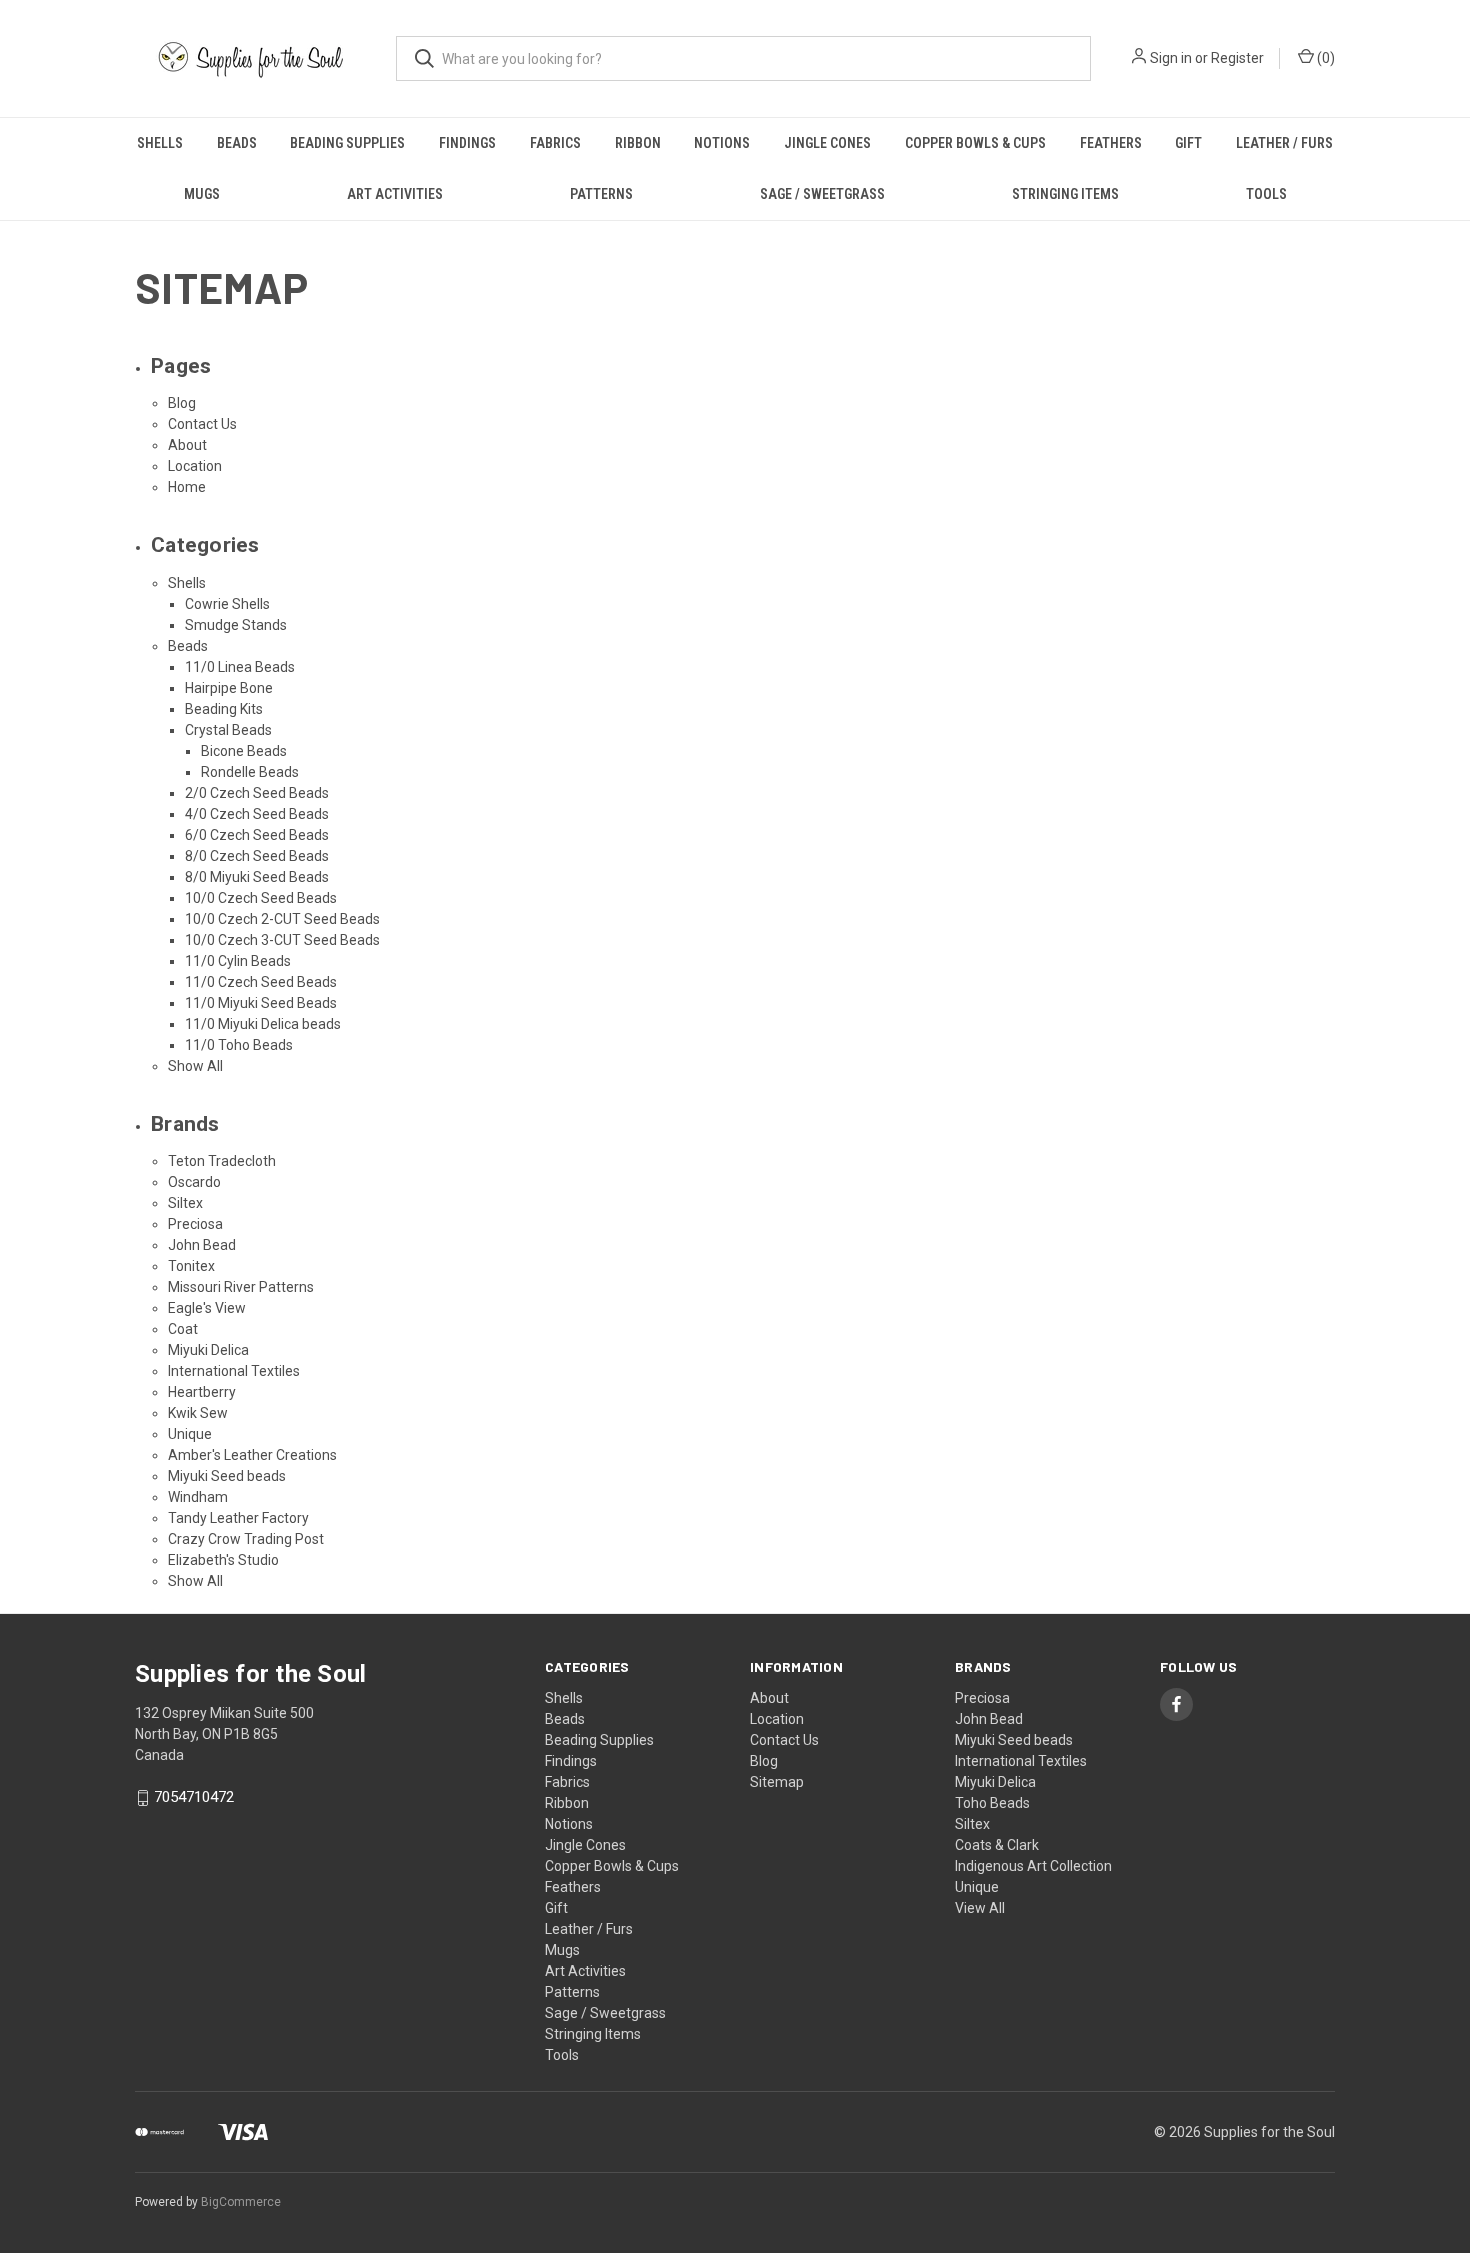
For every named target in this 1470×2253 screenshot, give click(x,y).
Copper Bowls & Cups (975, 143)
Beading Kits (224, 709)
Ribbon (638, 143)
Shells (160, 143)
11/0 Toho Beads (239, 1045)
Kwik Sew (198, 1413)
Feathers (1111, 143)
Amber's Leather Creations (252, 1455)
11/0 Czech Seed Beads (261, 982)
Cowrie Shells (227, 604)
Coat (183, 1329)
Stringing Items (1065, 194)
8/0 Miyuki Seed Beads (257, 877)
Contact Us (202, 424)
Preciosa (195, 1224)
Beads (237, 143)
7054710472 (194, 1797)
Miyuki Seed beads (227, 1476)
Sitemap (777, 1782)
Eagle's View (207, 1308)
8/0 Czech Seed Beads (257, 856)
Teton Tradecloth (222, 1161)
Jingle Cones (827, 143)
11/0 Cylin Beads (238, 961)
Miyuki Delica (208, 1350)
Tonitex (191, 1266)
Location (195, 466)
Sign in (1171, 58)
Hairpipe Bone (229, 688)
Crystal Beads (228, 730)
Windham (198, 1497)
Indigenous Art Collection (1033, 1866)
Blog (182, 403)
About (187, 445)
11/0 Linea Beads (240, 667)
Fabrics (555, 143)
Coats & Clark (997, 1845)
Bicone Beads (244, 751)
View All (980, 1908)
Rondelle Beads (250, 772)
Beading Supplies (347, 143)
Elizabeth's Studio (223, 1560)
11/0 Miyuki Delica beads (263, 1024)
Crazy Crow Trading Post (246, 1539)
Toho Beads (992, 1803)
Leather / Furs (1284, 143)
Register (1237, 58)
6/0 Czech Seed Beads (257, 835)
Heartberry (202, 1392)
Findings (467, 143)
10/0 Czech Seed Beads (261, 898)
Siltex (185, 1203)
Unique (190, 1434)
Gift (1188, 143)
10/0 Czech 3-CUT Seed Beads (282, 940)
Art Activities (395, 194)
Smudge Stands (236, 625)
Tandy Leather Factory (238, 1518)
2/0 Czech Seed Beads (257, 793)
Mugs (202, 194)
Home (187, 487)
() (1324, 58)
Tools (1266, 194)
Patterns (601, 194)
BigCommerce (241, 2202)
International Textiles (234, 1371)
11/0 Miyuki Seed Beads (261, 1003)
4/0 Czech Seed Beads (257, 814)
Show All (195, 1066)
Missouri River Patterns (241, 1287)
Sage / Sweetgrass (822, 194)
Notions (722, 143)
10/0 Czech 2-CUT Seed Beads (282, 919)
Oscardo (194, 1182)
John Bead (202, 1245)
